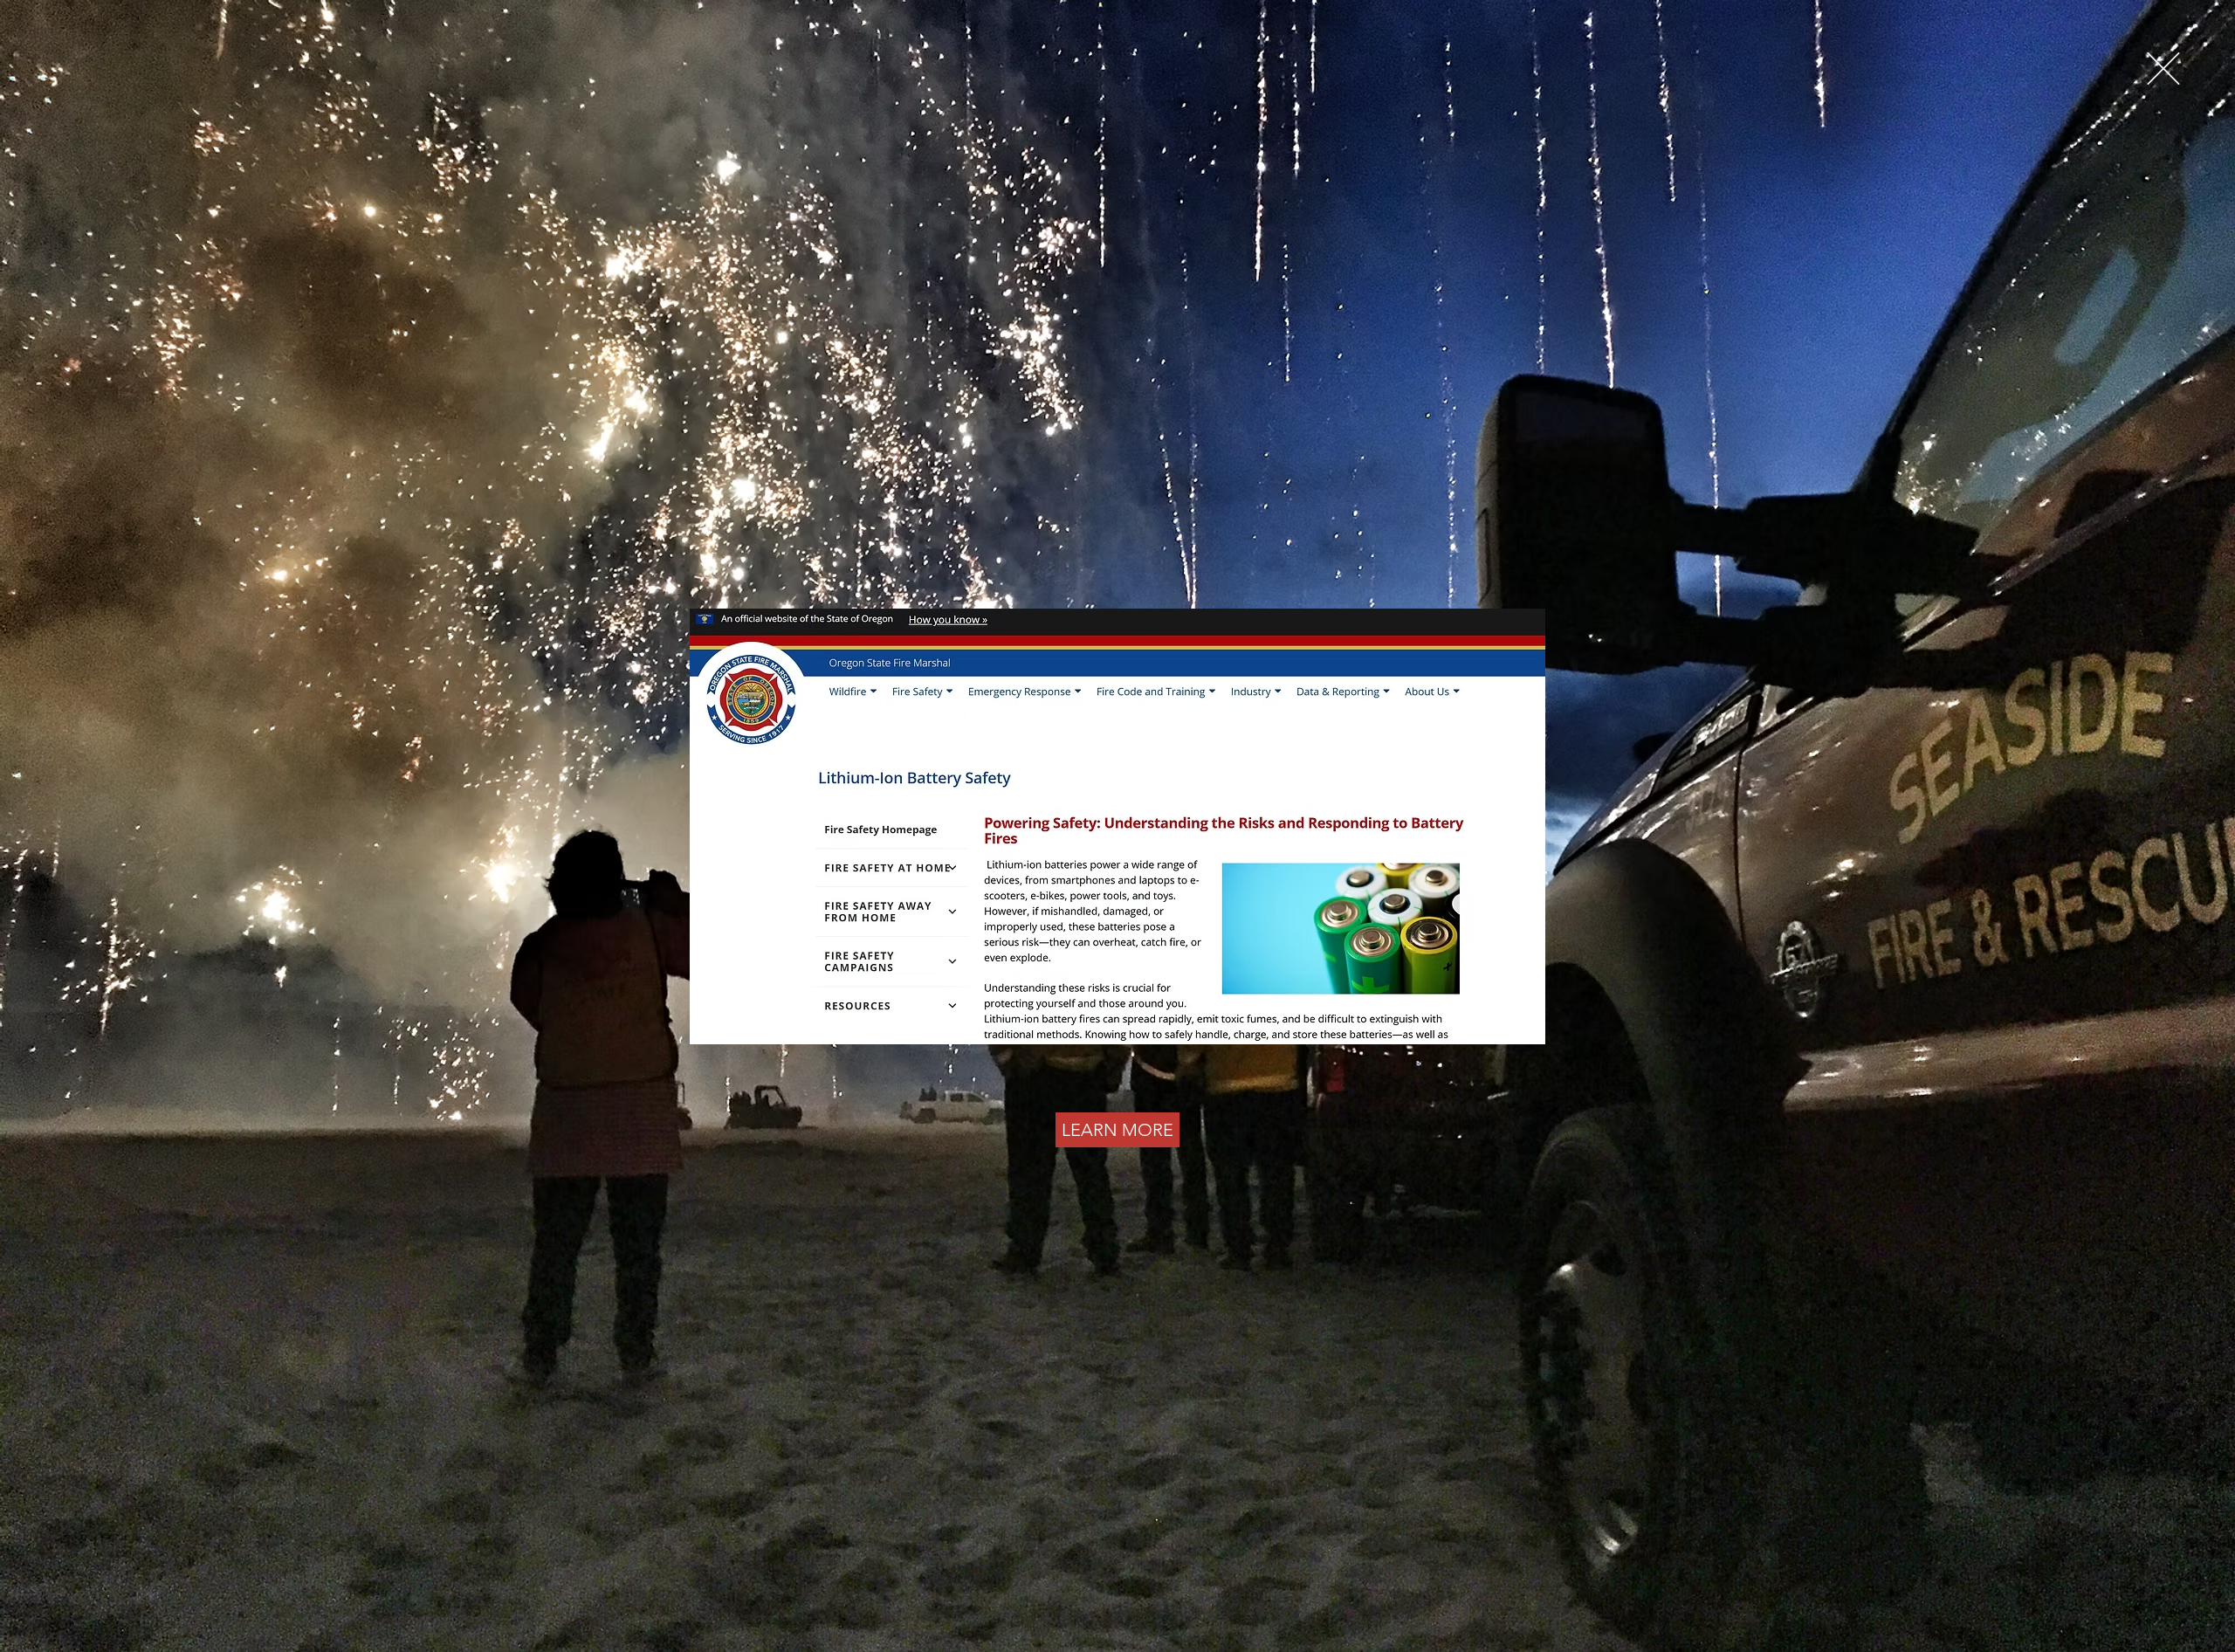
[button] (2163, 69)
